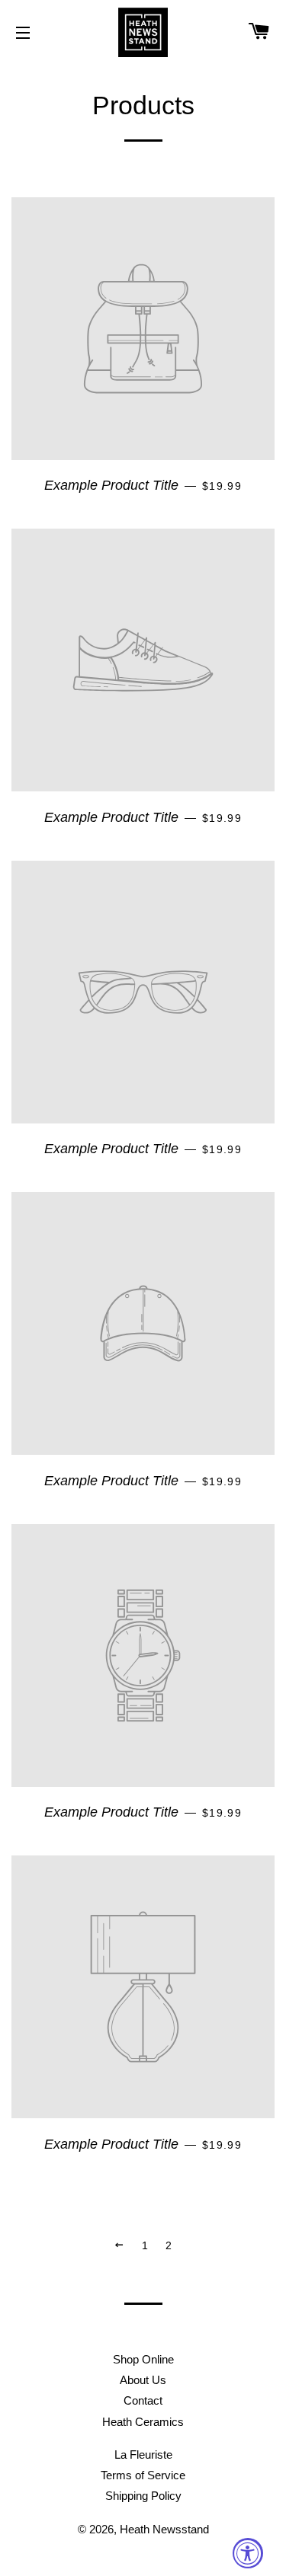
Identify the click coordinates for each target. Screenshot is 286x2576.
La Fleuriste (143, 2455)
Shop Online (143, 2359)
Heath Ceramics (143, 2422)
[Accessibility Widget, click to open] (248, 2553)
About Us (143, 2380)
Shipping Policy (143, 2496)
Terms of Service (143, 2475)
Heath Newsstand (164, 2529)
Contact (143, 2400)
